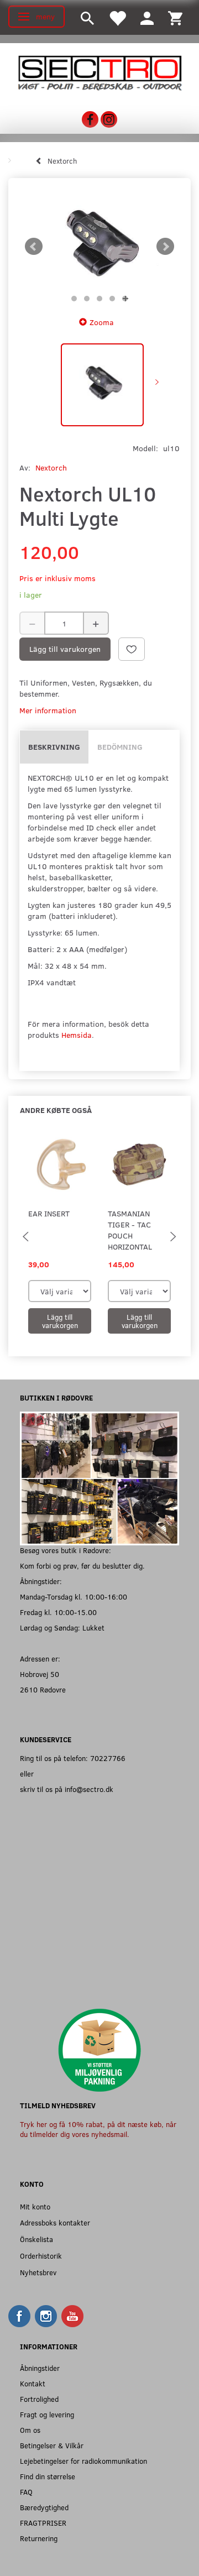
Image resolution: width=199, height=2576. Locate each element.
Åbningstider (40, 2368)
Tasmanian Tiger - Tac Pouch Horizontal (130, 1230)
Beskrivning (54, 747)
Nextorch (51, 467)
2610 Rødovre (43, 1689)
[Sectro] (99, 72)
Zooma (102, 322)
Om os (30, 2430)
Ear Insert (49, 1213)
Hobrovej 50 (40, 1674)
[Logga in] (147, 17)
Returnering (39, 2538)
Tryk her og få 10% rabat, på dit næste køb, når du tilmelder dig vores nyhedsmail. (98, 2129)
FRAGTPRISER (43, 2523)
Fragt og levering (47, 2414)
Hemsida (77, 1035)
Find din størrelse (48, 2476)
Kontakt (33, 2383)
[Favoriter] (117, 17)
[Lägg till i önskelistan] (132, 649)
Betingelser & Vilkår (52, 2445)
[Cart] (175, 17)
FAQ (26, 2492)
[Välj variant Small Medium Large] (60, 1291)
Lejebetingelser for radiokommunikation (83, 2461)
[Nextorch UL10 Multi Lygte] (99, 247)
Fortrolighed (39, 2399)
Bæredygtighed (44, 2507)
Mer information (48, 710)
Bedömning (120, 747)
